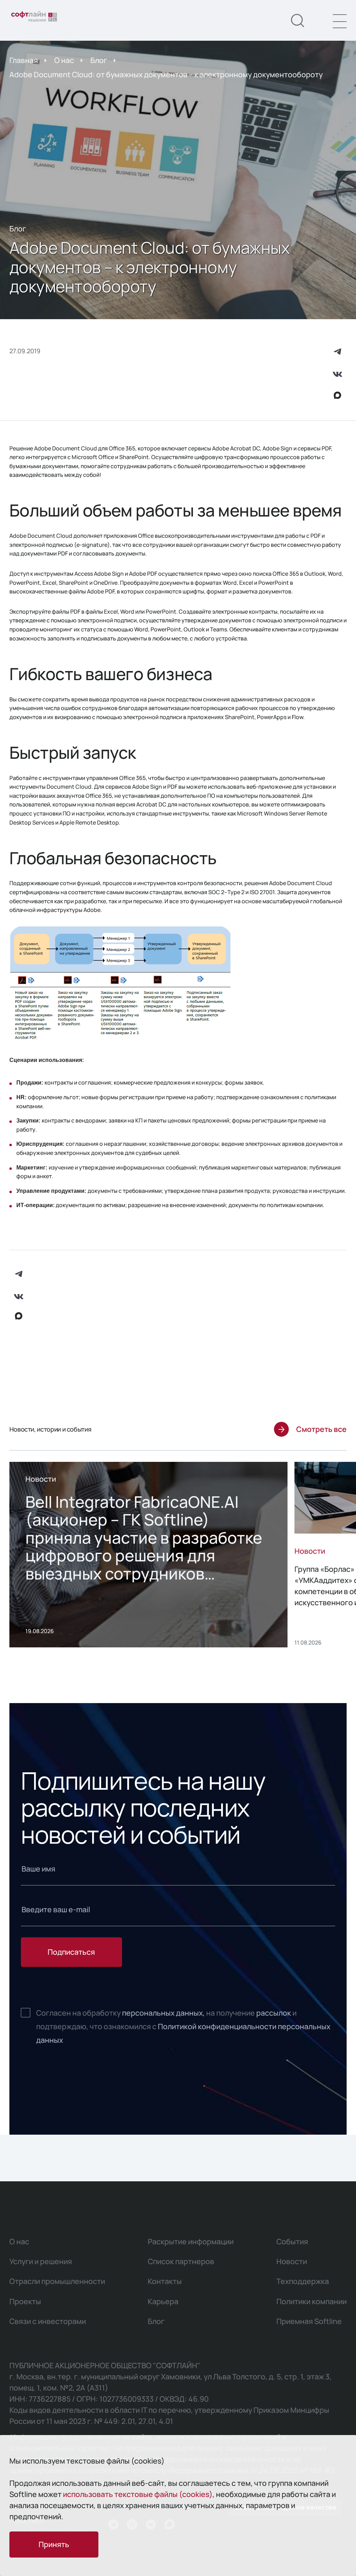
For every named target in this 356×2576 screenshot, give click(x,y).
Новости (292, 2261)
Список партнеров (181, 2261)
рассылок (274, 2013)
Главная (24, 60)
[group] (148, 1555)
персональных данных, (163, 2013)
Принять (54, 2544)
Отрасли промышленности (57, 2281)
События (292, 2241)
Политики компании (311, 2301)
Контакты (165, 2281)
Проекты (25, 2301)
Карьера (163, 2301)
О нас (64, 60)
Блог (99, 60)
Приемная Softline (309, 2321)
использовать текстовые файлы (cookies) (138, 2494)
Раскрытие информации (191, 2241)
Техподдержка (303, 2281)
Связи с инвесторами (48, 2321)
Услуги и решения (41, 2261)
